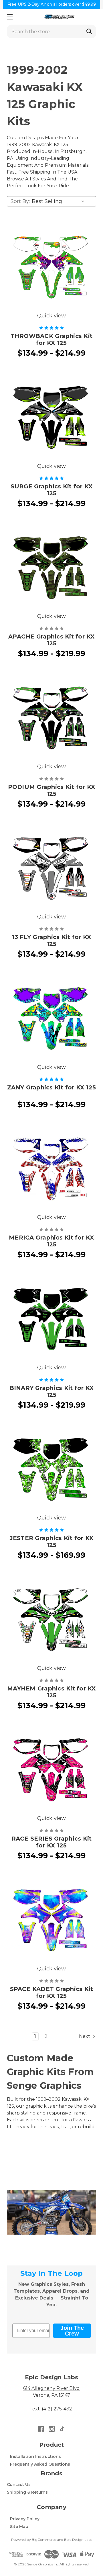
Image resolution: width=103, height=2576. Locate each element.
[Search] (89, 31)
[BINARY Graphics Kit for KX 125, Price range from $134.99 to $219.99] (51, 1319)
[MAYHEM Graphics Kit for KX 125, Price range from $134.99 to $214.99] (51, 1620)
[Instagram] (52, 2429)
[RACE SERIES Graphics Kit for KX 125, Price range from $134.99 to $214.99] (51, 1770)
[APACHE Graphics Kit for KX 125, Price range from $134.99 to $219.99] (51, 568)
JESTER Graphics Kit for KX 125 (52, 1541)
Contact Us (19, 2485)
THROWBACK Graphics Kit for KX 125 (52, 339)
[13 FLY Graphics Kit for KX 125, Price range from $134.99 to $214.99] (51, 868)
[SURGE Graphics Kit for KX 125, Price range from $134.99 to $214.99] (51, 417)
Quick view (51, 316)
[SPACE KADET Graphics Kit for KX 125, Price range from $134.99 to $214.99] (51, 1920)
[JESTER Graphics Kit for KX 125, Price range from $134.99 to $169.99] (51, 1469)
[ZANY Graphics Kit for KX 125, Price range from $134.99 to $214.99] (51, 1019)
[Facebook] (41, 2429)
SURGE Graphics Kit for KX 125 (51, 490)
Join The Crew (72, 2331)
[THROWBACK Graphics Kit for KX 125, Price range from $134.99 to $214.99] (51, 267)
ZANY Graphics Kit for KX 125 (52, 1087)
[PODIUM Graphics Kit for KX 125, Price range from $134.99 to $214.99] (51, 718)
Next (85, 2036)
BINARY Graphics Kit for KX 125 (52, 1391)
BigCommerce (44, 2540)
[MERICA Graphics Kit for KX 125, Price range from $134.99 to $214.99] (51, 1169)
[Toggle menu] (10, 17)
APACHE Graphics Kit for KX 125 (51, 640)
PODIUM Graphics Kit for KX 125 (52, 790)
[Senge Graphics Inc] (59, 17)
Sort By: (20, 201)
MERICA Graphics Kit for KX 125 (51, 1241)
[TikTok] (62, 2429)
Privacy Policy (25, 2519)
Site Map (19, 2527)
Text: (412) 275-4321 (52, 2409)
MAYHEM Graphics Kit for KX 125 (51, 1692)
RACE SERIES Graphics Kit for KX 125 (52, 1842)
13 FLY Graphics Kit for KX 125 (52, 940)
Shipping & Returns (27, 2492)
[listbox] (59, 201)
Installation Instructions (35, 2456)
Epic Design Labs (78, 2540)
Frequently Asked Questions (40, 2464)
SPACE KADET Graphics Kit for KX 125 (52, 1992)
